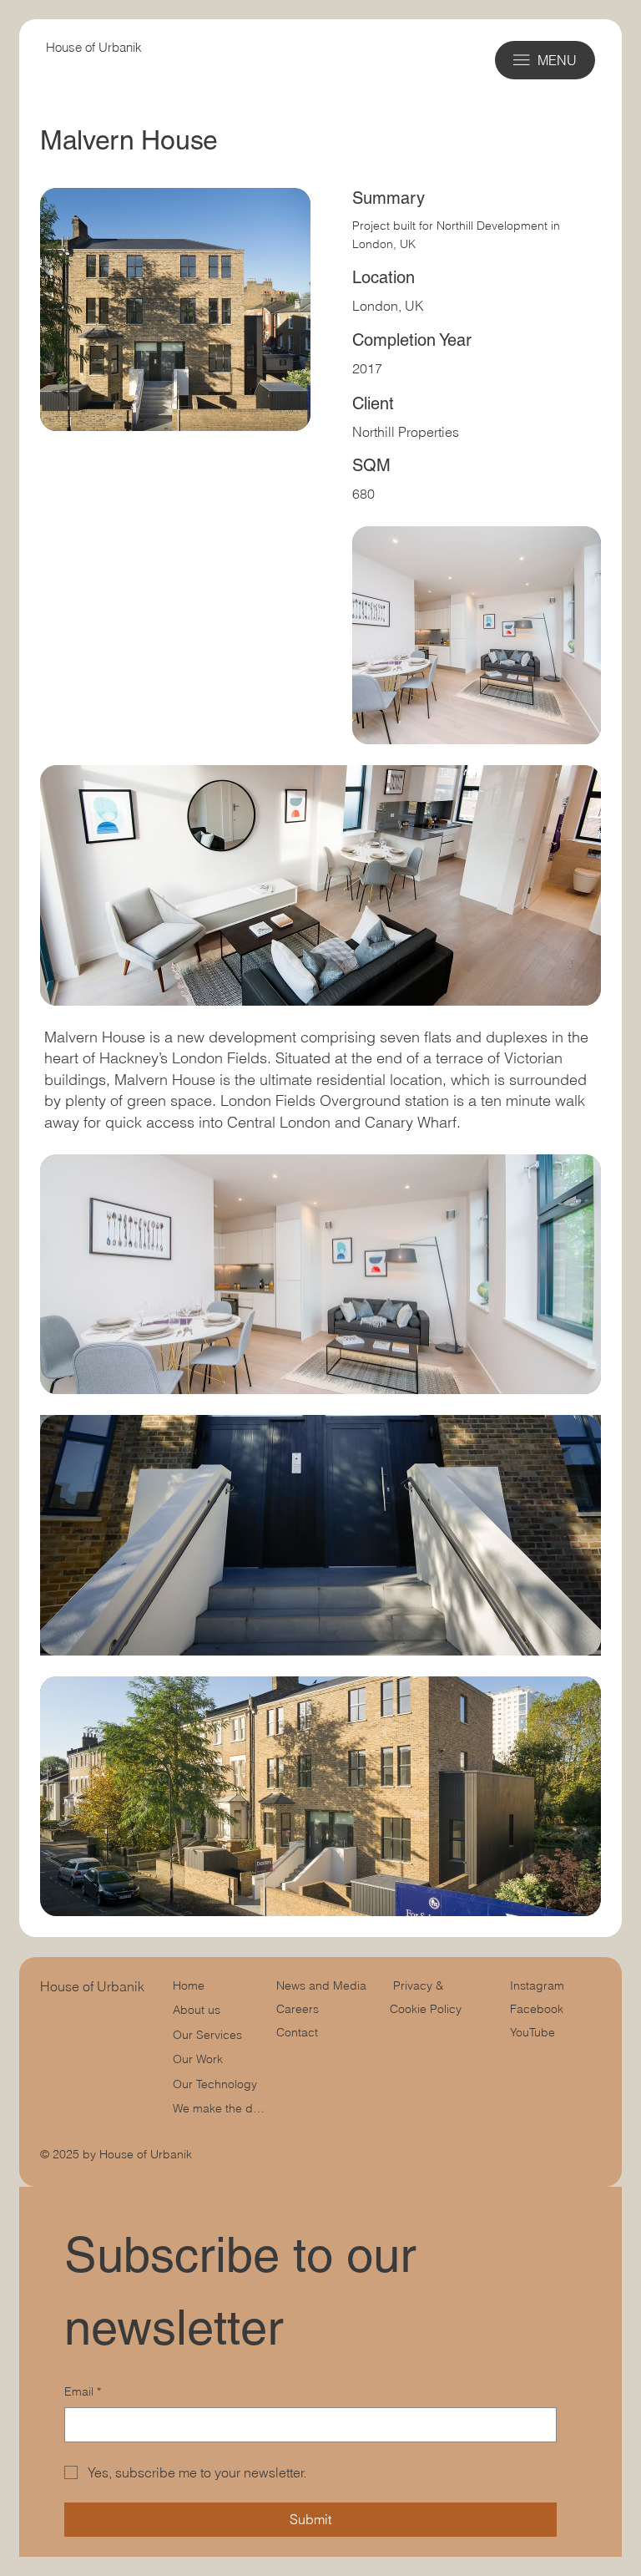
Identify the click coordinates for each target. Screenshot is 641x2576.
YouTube (532, 2032)
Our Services (207, 2035)
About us (197, 2010)
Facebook (537, 2009)
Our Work (198, 2059)
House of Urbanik (94, 47)
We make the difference (219, 2108)
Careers (298, 2009)
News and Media (321, 1985)
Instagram (537, 1985)
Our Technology (215, 2084)
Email (83, 2391)
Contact (297, 2032)
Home (189, 1985)
